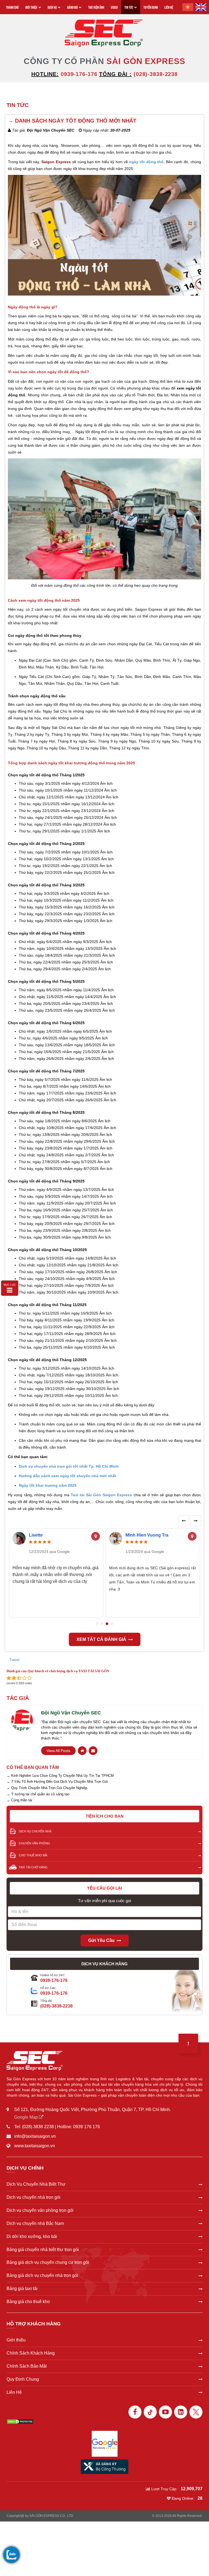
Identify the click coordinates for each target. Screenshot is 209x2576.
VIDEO (114, 7)
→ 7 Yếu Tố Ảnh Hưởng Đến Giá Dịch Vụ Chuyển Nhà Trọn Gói (57, 1782)
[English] (201, 7)
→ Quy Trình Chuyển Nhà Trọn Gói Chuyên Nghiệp (47, 1788)
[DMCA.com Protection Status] (20, 2421)
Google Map (27, 2117)
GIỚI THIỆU (31, 7)
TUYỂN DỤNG (151, 7)
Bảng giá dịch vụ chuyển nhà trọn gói (42, 2275)
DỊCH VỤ (52, 7)
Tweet (14, 1660)
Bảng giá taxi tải (22, 2288)
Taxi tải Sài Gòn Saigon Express (101, 1495)
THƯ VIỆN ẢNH (96, 7)
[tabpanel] (56, 1573)
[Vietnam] (188, 7)
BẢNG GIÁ (73, 7)
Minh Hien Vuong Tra (147, 1535)
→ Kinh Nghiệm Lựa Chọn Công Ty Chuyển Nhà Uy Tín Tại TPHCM (60, 1776)
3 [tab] (107, 1624)
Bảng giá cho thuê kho (28, 2302)
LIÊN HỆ (169, 7)
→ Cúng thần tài (19, 1800)
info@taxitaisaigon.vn (35, 2136)
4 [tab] (112, 1624)
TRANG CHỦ (12, 7)
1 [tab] (97, 1624)
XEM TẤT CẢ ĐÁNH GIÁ (101, 1639)
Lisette (36, 1535)
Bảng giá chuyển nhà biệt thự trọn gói (43, 2250)
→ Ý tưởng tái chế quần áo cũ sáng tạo (38, 1794)
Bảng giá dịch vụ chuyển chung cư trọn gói (48, 2262)
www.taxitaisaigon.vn (35, 2146)
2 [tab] (102, 1624)
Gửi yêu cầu (101, 1940)
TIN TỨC (129, 7)
